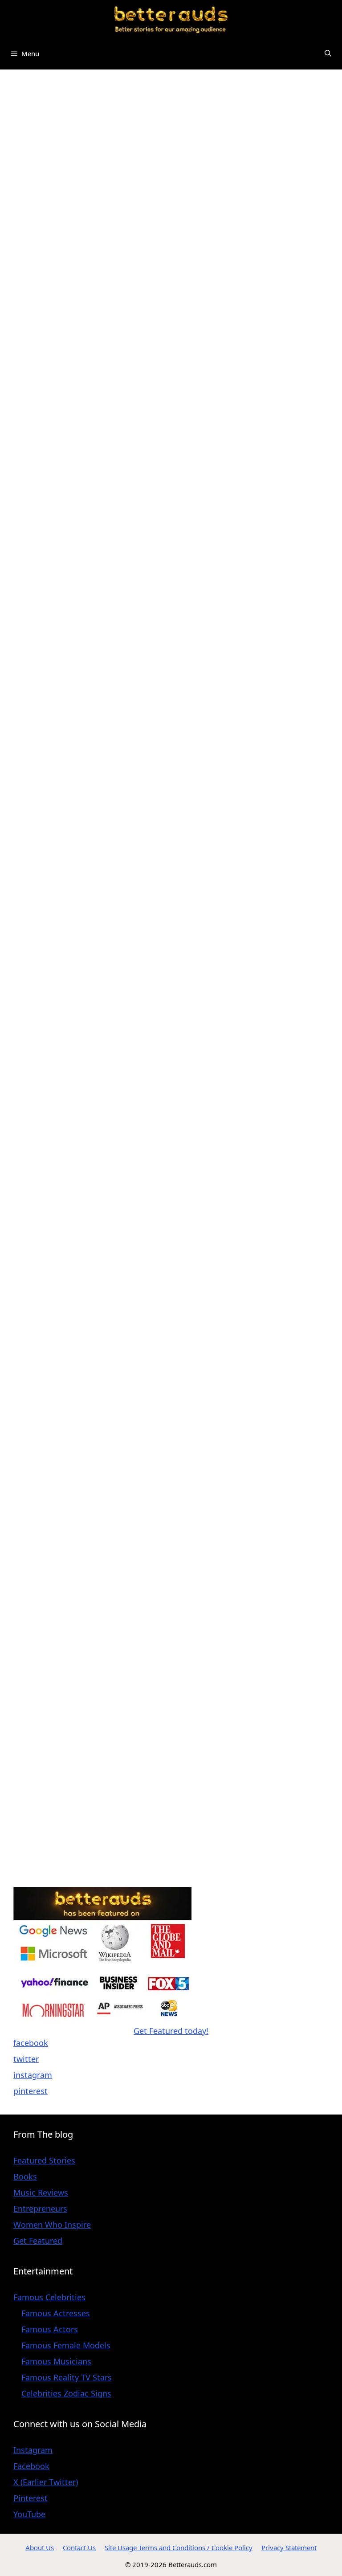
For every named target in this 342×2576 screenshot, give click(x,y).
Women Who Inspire (52, 2225)
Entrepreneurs (40, 2209)
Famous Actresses (56, 2313)
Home (15, 89)
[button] (328, 54)
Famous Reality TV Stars (67, 2377)
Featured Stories (44, 2160)
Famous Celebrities (49, 2297)
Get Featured (38, 2241)
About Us (40, 2547)
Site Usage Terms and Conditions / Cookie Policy (179, 2547)
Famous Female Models (66, 2345)
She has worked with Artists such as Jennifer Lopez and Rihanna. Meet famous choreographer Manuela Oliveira (90, 444)
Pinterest (31, 2498)
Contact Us (79, 2547)
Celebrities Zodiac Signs (66, 2393)
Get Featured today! (171, 2031)
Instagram (33, 2450)
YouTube (29, 2514)
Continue (114, 621)
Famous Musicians (56, 2361)
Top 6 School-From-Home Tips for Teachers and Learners (83, 1209)
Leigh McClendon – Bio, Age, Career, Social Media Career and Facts (86, 888)
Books (25, 2176)
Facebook (31, 2466)
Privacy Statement (289, 2547)
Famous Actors (50, 2329)
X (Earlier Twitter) (46, 2482)
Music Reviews (41, 2192)
